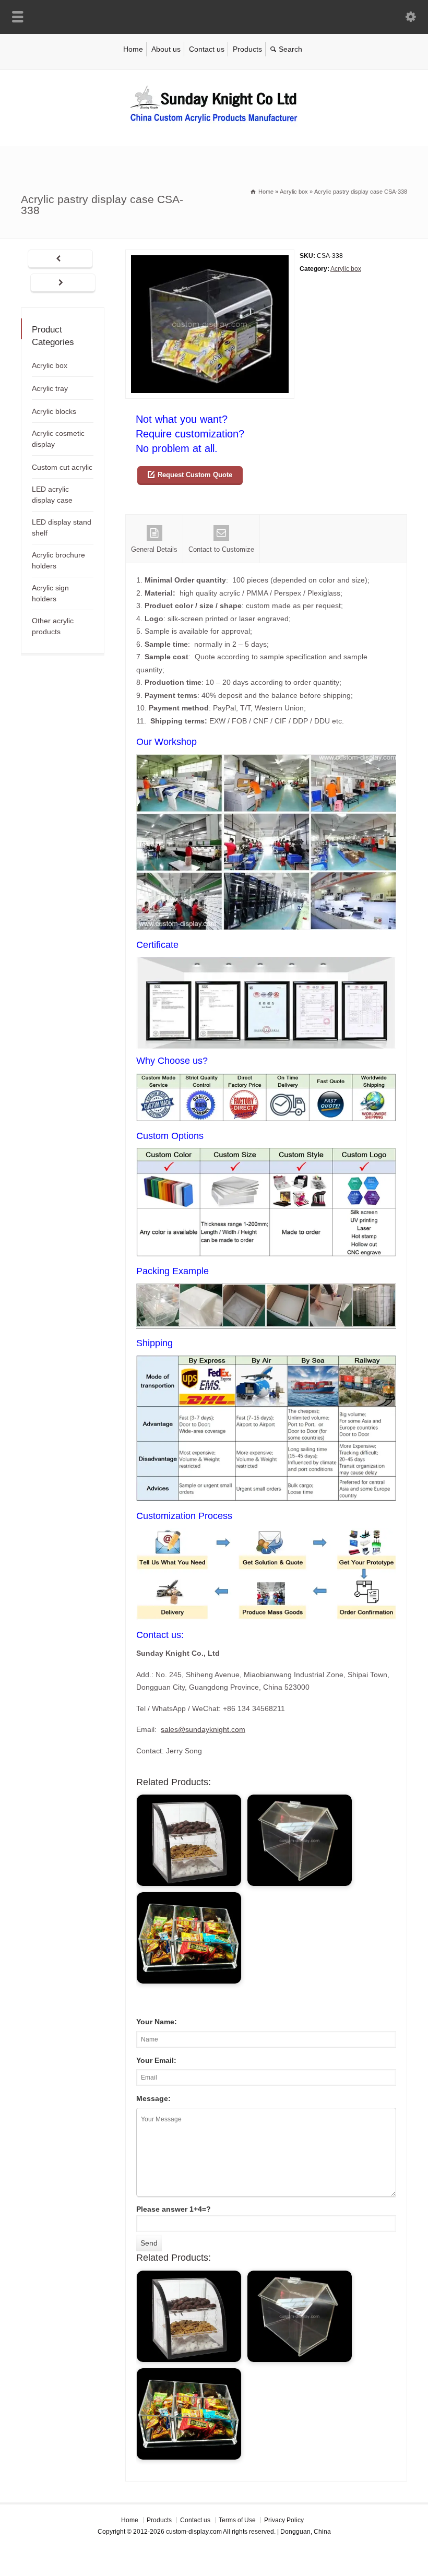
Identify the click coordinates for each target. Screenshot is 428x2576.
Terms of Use (237, 2520)
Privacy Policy (284, 2520)
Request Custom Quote (195, 475)
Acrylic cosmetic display (58, 439)
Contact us (207, 49)
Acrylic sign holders (50, 593)
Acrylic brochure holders (58, 560)
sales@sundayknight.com (203, 1729)
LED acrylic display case (52, 495)
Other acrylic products (53, 626)
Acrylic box (346, 269)
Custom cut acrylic (62, 467)
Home (133, 49)
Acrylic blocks (54, 411)
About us (166, 49)
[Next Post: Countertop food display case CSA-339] (63, 283)
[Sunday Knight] (214, 125)
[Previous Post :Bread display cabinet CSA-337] (60, 259)
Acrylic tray (50, 388)
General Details (154, 549)
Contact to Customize (221, 549)
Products (247, 49)
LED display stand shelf (62, 527)
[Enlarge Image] (210, 256)
